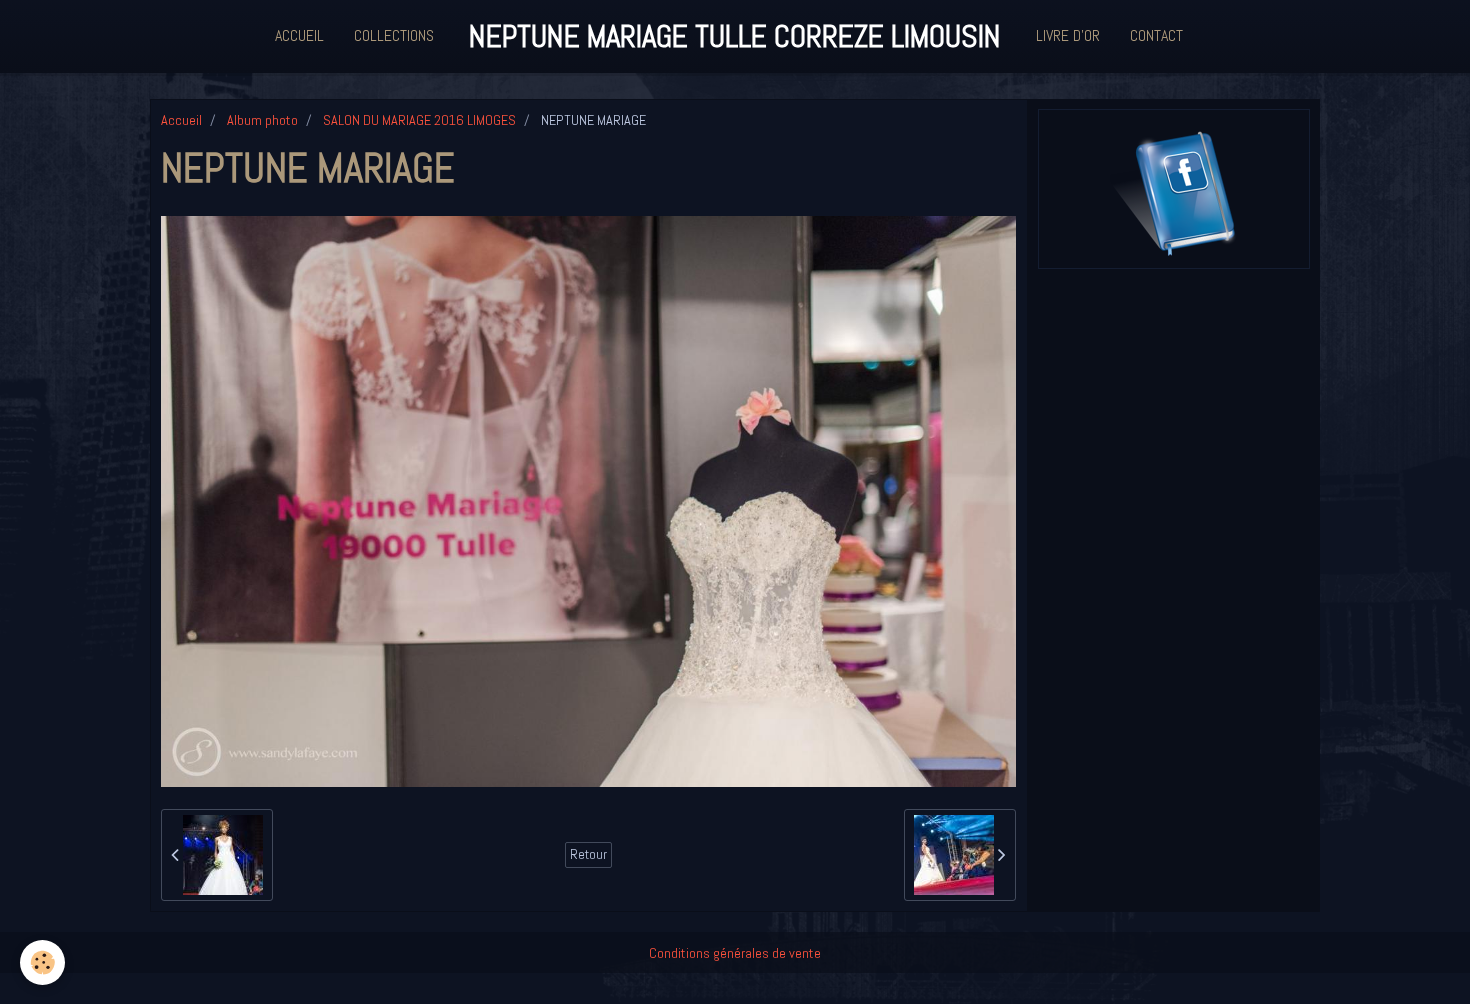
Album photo (262, 120)
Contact (1156, 35)
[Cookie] (42, 962)
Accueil (299, 35)
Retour (588, 854)
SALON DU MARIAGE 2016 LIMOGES (419, 120)
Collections (394, 35)
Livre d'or (1068, 35)
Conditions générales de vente (735, 953)
